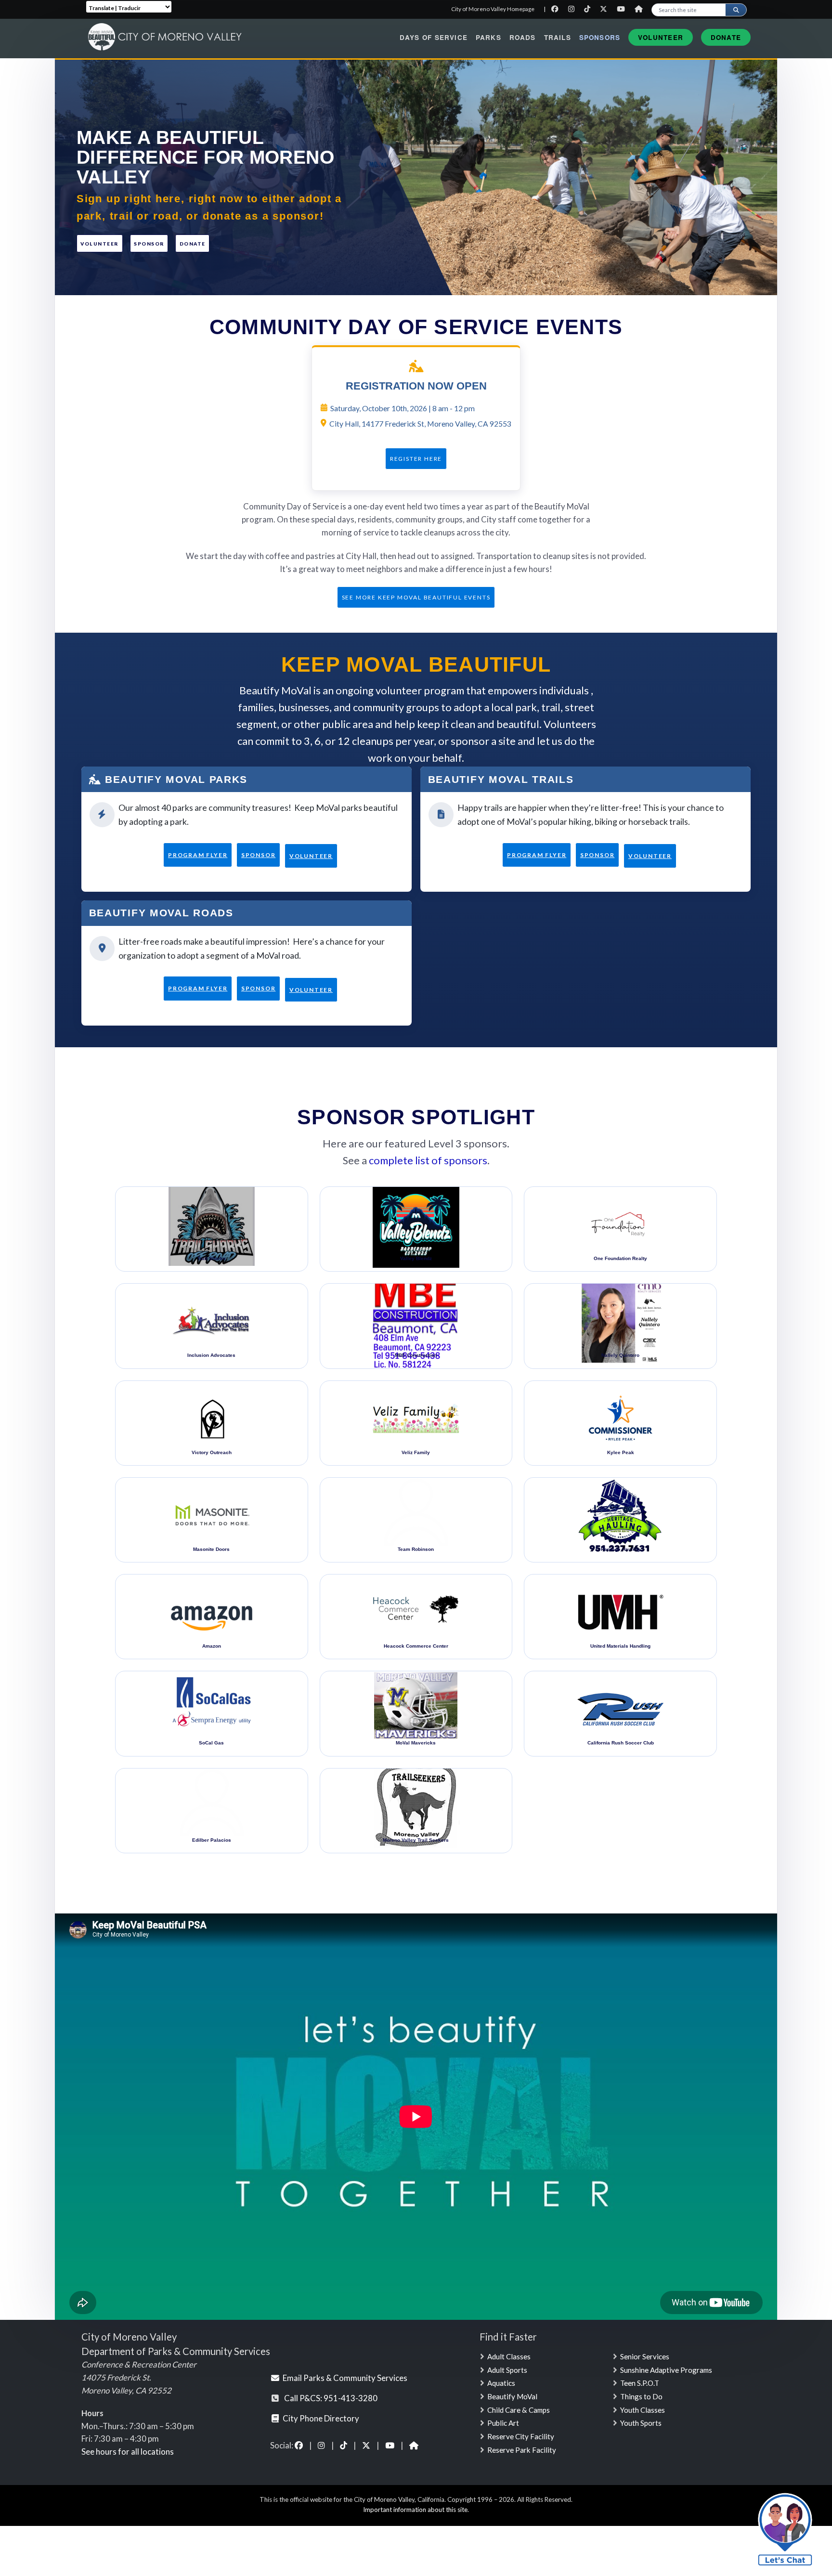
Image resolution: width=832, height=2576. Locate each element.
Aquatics (501, 2383)
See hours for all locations (128, 2452)
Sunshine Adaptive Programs (666, 2370)
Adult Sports (507, 2370)
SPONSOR (149, 244)
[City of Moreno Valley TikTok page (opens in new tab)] (344, 2445)
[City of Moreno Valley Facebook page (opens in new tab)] (299, 2445)
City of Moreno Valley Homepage (493, 9)
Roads (523, 37)
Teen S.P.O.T (640, 2383)
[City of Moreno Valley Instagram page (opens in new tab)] (322, 2445)
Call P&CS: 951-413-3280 (331, 2398)
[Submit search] (736, 10)
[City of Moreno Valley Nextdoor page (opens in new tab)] (414, 2445)
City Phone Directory (321, 2418)
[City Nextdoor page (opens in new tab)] (641, 9)
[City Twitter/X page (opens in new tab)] (606, 9)
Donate (726, 37)
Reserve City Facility (521, 2436)
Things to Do (641, 2396)
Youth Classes (643, 2410)
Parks (488, 37)
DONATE (193, 244)
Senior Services (645, 2356)
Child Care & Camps (519, 2410)
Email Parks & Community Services (345, 2378)
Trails (558, 37)
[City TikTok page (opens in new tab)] (590, 9)
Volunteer (661, 37)
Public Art (503, 2423)
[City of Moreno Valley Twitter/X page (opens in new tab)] (367, 2445)
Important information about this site (415, 2510)
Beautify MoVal (512, 2396)
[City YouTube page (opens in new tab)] (623, 9)
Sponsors (600, 37)
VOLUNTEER (99, 244)
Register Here (416, 459)
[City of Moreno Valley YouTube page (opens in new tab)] (390, 2445)
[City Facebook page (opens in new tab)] (557, 9)
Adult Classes (509, 2356)
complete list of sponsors (428, 1160)
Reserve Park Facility (522, 2450)
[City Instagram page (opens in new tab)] (574, 9)
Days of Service (434, 37)
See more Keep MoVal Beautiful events (416, 597)
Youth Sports (641, 2423)
